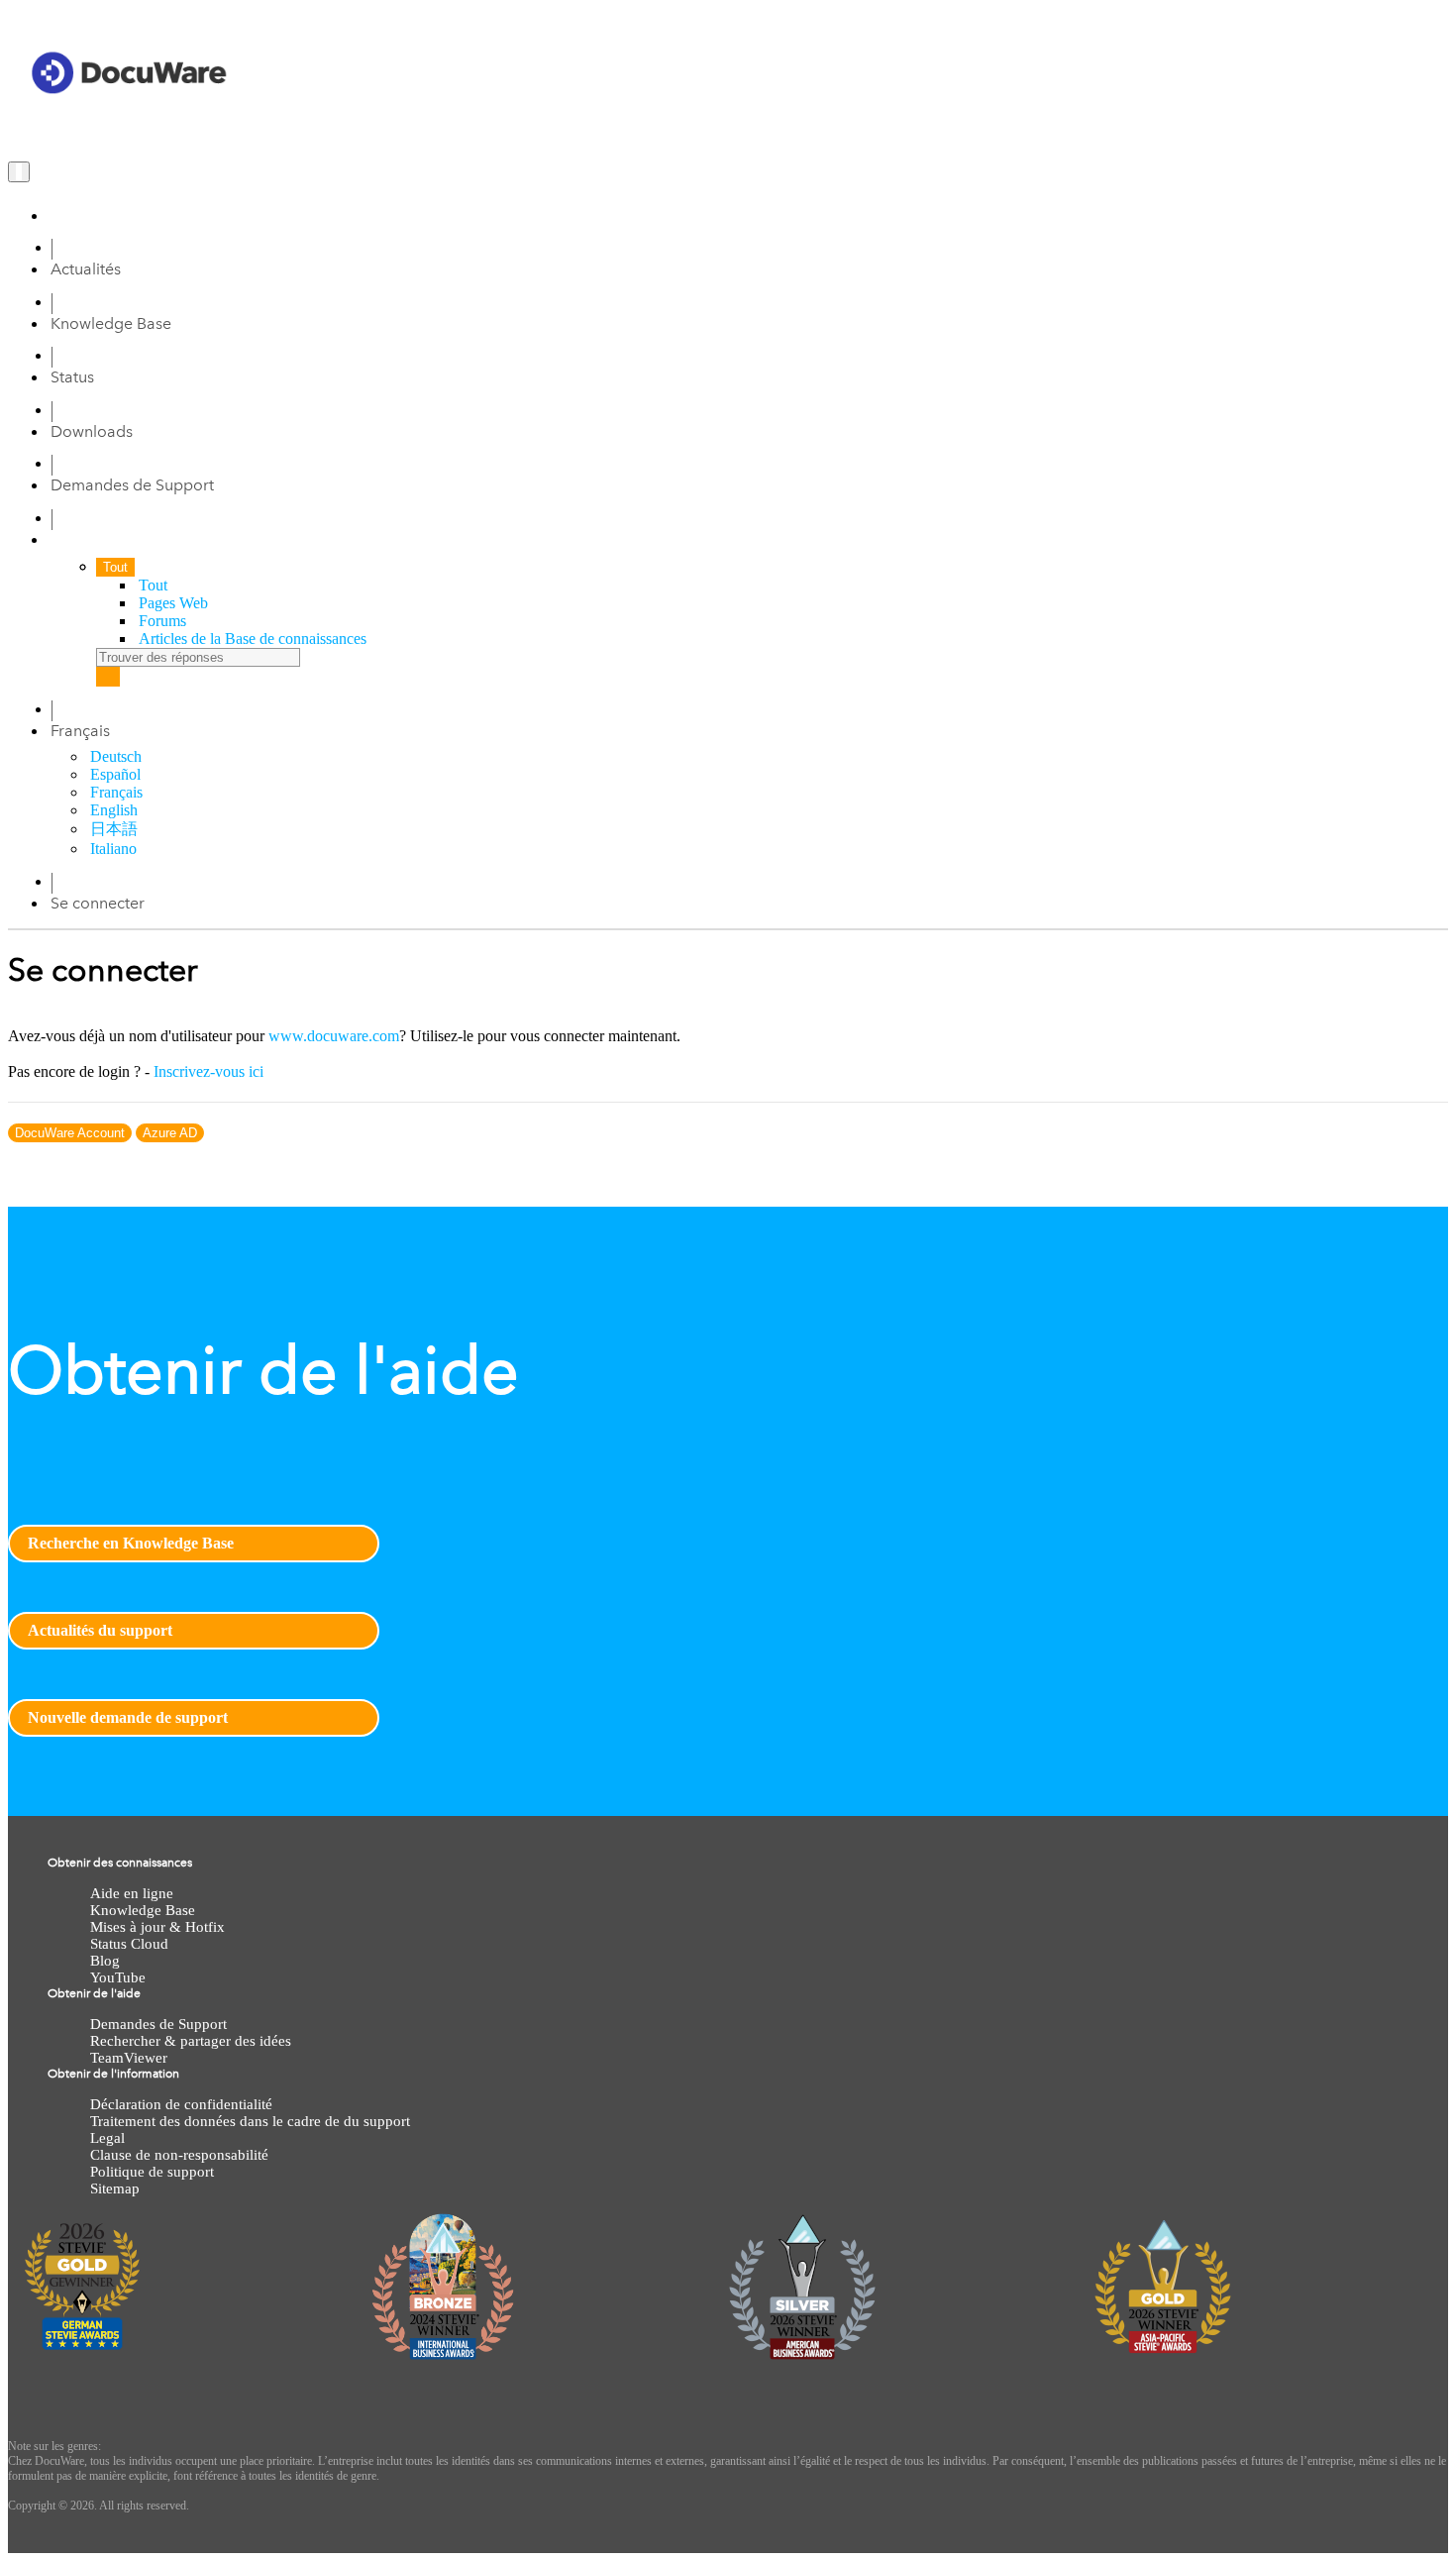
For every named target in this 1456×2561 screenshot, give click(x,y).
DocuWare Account (70, 1133)
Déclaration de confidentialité (181, 2104)
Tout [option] (153, 585)
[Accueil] (56, 215)
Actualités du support (100, 1630)
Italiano (113, 849)
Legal (107, 2138)
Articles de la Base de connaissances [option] (253, 639)
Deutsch (116, 756)
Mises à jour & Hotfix (157, 1927)
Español (115, 774)
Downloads (92, 431)
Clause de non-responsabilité (179, 2155)
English (114, 810)
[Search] (108, 677)
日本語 (114, 829)
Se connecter (98, 903)
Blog (105, 1961)
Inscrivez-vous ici (208, 1071)
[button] (80, 731)
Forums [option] (162, 621)
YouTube (118, 1977)
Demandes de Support (132, 485)
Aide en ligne (132, 1893)
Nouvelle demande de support (128, 1717)
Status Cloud (129, 1944)
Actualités (86, 269)
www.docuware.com (334, 1036)
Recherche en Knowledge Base (131, 1543)
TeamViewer (129, 2058)
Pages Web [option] (173, 603)
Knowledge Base (111, 323)
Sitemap (115, 2188)
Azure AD (170, 1133)
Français (116, 792)
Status (72, 377)
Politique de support (152, 2172)
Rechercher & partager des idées (191, 2041)
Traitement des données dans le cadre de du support (250, 2121)
